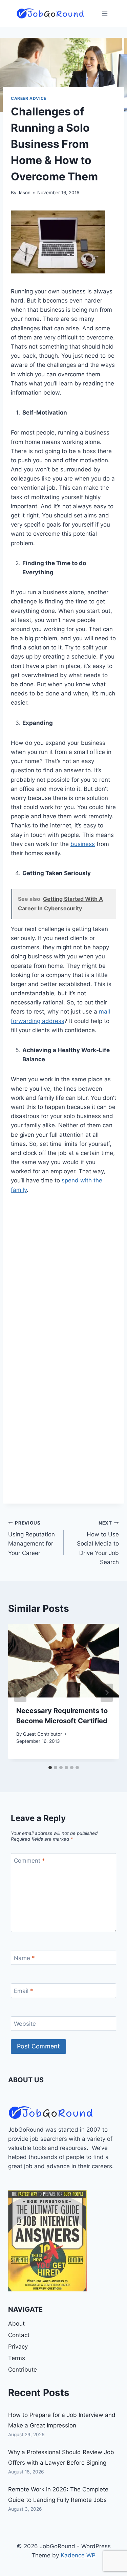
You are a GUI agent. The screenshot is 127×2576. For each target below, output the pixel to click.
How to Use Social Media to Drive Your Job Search (98, 1543)
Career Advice (29, 98)
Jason (24, 193)
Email (24, 1991)
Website (25, 2024)
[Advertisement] (63, 1272)
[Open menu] (104, 13)
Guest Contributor (43, 1734)
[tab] (50, 1768)
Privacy (18, 2347)
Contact (19, 2335)
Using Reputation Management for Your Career (31, 1538)
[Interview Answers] (47, 2241)
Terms (17, 2358)
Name (24, 1958)
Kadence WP (78, 2555)
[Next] (107, 1693)
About (16, 2324)
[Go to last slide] (20, 1693)
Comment (29, 1861)
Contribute (23, 2370)
